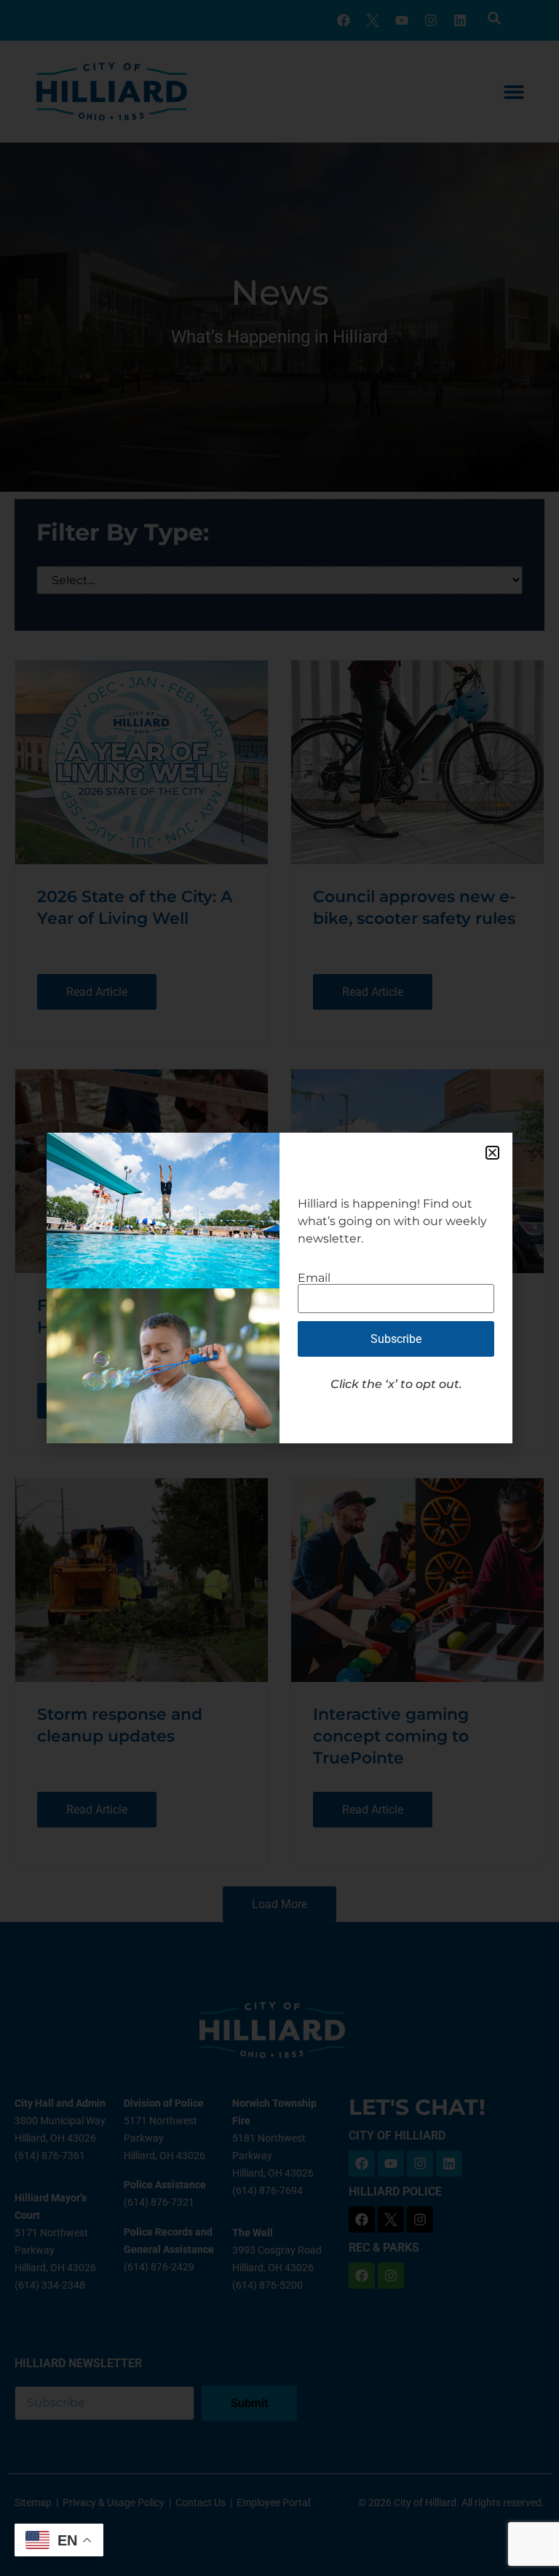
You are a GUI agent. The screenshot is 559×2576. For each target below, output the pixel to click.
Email (314, 1278)
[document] (279, 1288)
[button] (492, 1153)
